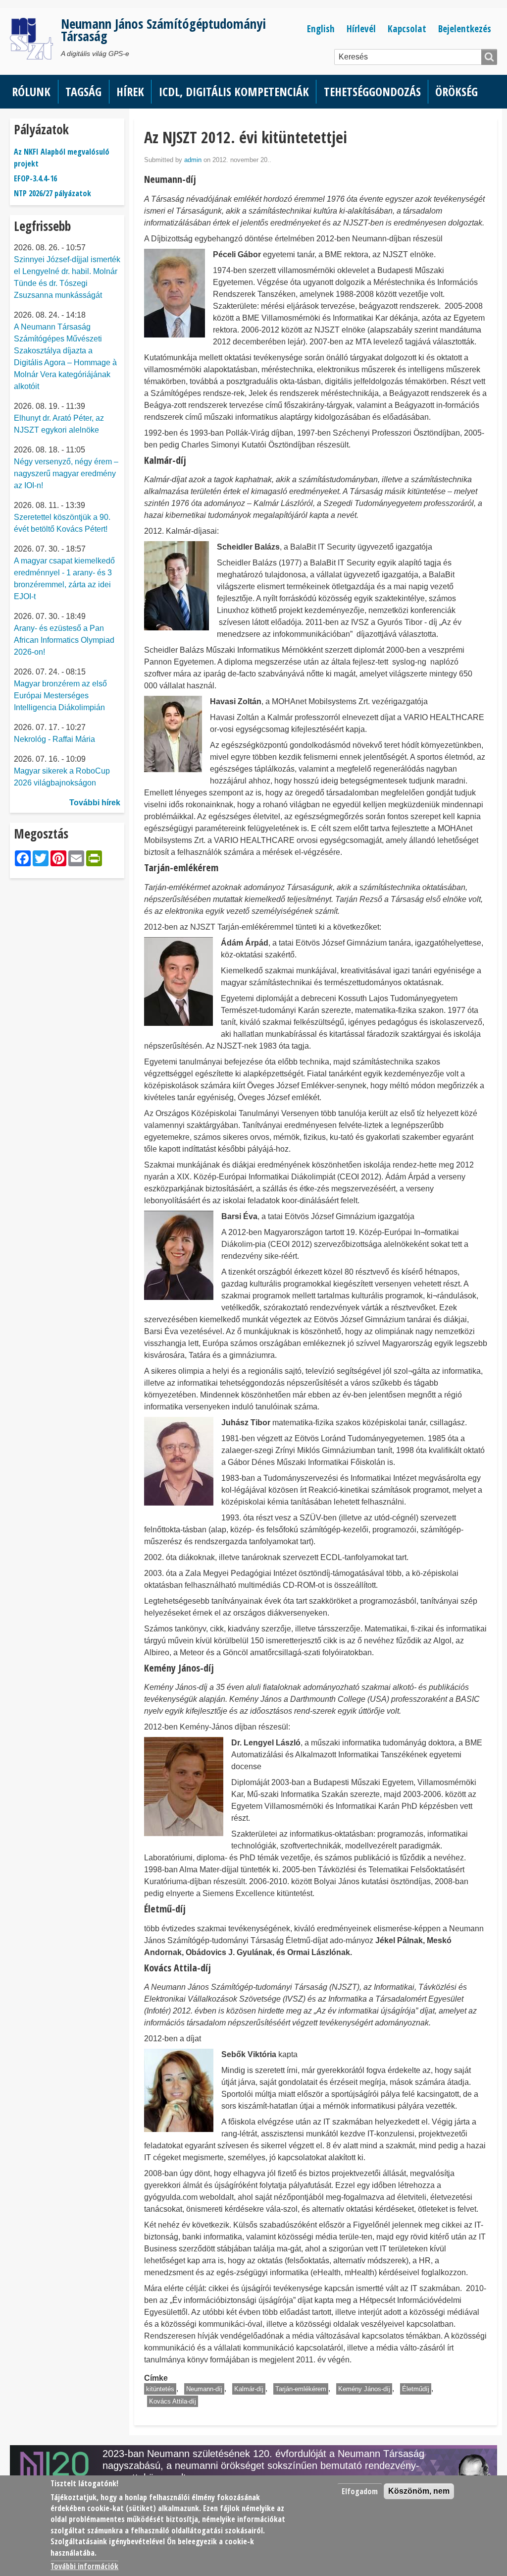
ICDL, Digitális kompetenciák (234, 91)
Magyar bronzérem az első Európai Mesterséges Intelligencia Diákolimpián (60, 696)
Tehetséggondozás (372, 91)
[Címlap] (35, 39)
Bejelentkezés (465, 28)
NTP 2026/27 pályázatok (52, 193)
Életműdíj (416, 2389)
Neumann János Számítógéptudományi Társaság (163, 30)
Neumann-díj (204, 2389)
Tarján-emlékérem (301, 2389)
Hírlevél (361, 28)
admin (193, 160)
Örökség (456, 91)
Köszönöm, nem (419, 2491)
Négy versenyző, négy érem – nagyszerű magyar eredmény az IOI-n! (66, 474)
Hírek (130, 91)
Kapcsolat (407, 28)
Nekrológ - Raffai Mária (54, 739)
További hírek (95, 803)
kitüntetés (160, 2389)
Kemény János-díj (364, 2389)
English (321, 28)
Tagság (83, 91)
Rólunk (31, 91)
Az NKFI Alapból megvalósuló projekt (62, 158)
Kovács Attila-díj (173, 2401)
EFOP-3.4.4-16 (35, 178)
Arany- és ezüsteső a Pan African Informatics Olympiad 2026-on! (64, 640)
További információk (84, 2566)
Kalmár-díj (249, 2389)
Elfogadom (360, 2491)
